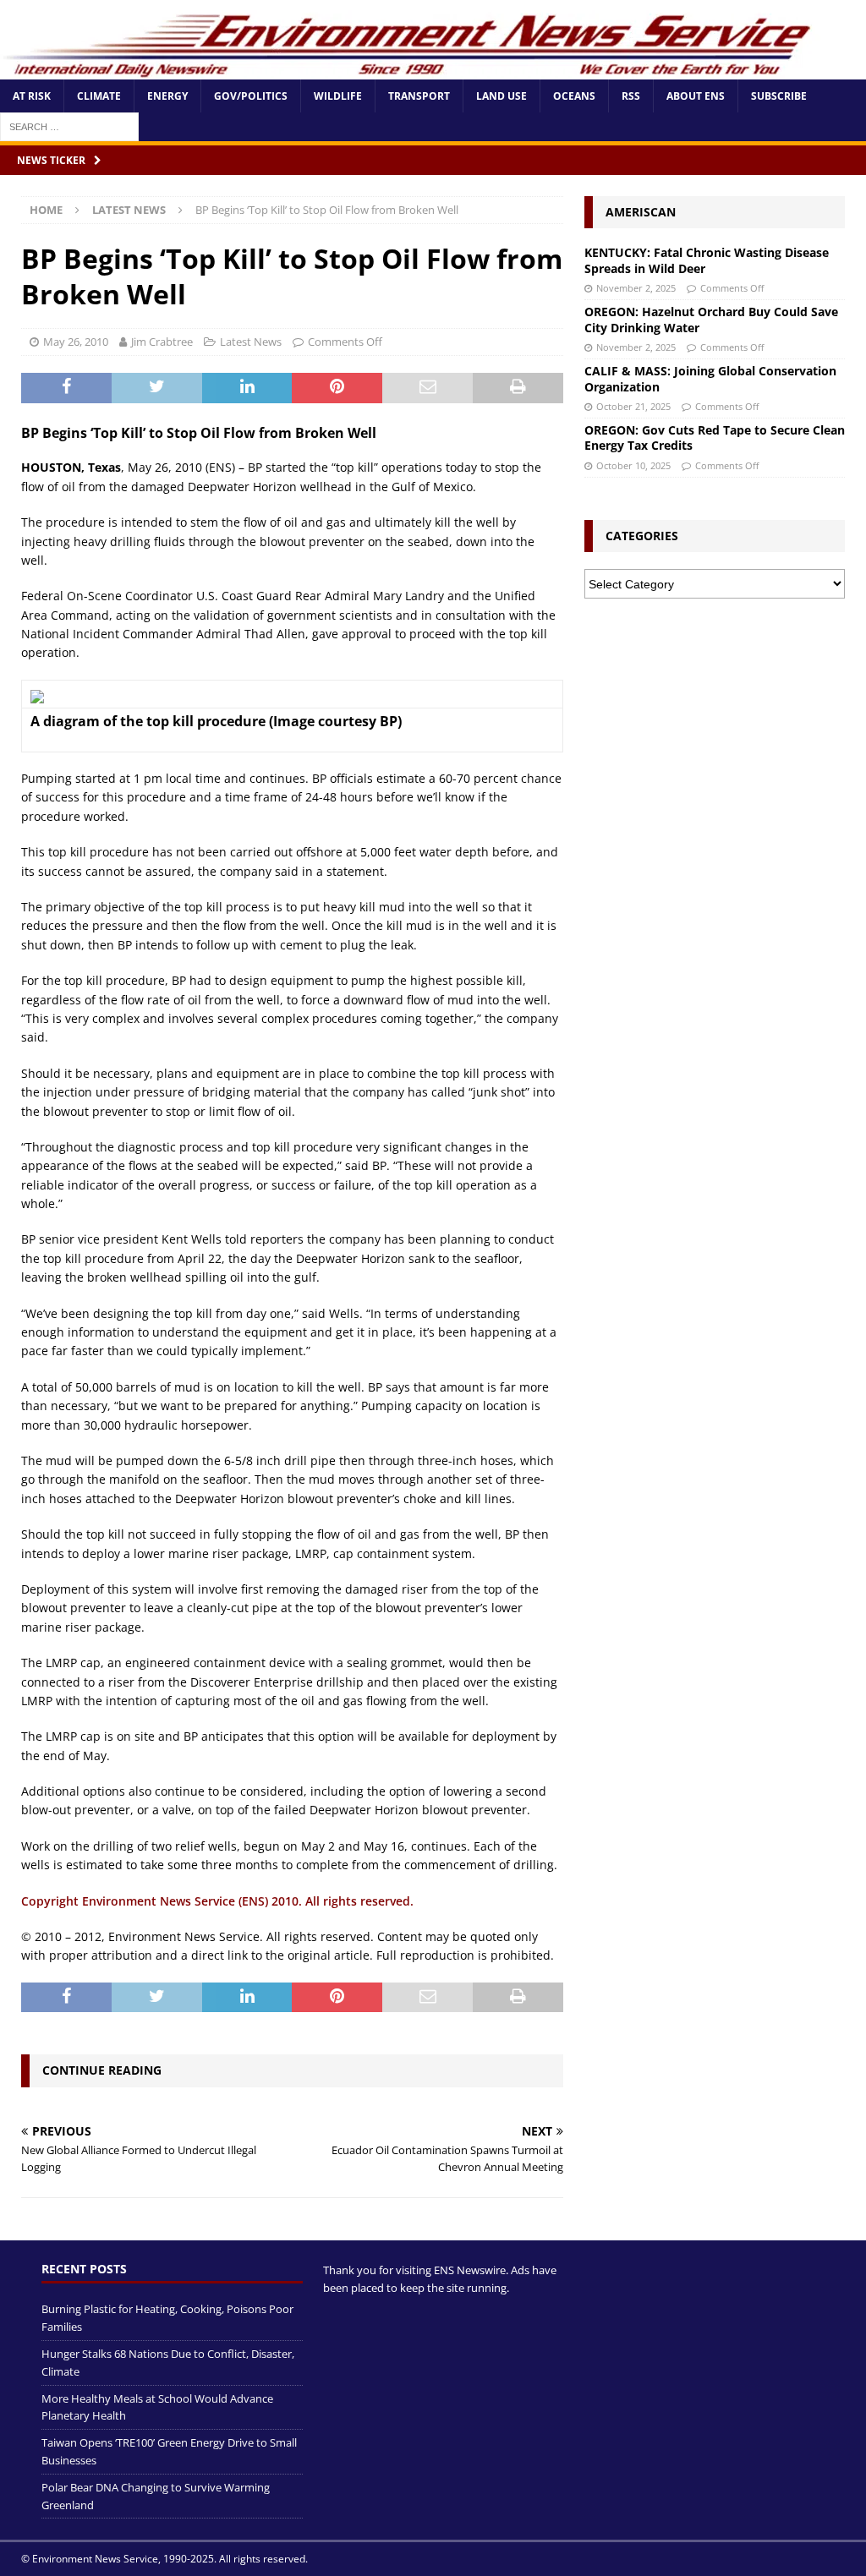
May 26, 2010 (76, 342)
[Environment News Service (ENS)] (410, 70)
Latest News (251, 342)
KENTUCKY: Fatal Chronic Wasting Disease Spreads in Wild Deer (707, 260)
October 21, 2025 (633, 406)
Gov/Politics (251, 96)
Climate (99, 96)
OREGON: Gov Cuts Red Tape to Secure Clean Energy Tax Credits (715, 438)
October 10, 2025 (633, 465)
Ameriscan (641, 212)
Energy (167, 96)
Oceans (574, 96)
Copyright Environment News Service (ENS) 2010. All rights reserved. (217, 1901)
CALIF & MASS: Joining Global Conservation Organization (710, 378)
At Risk (32, 96)
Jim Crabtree (162, 342)
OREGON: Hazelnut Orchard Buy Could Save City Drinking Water (711, 319)
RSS (631, 96)
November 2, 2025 (636, 288)
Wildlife (338, 96)
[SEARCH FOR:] (69, 126)
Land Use (502, 96)
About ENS (696, 96)
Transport (419, 96)
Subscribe (779, 96)
